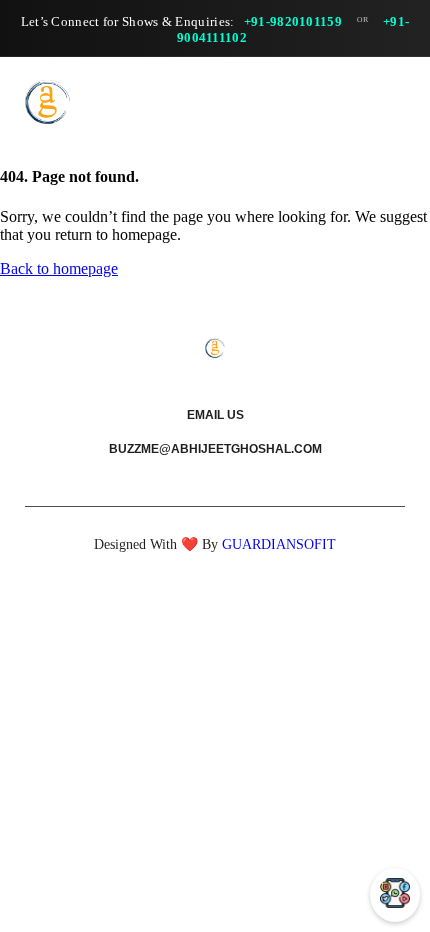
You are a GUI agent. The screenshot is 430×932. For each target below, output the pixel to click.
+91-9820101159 (293, 21)
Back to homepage (59, 268)
